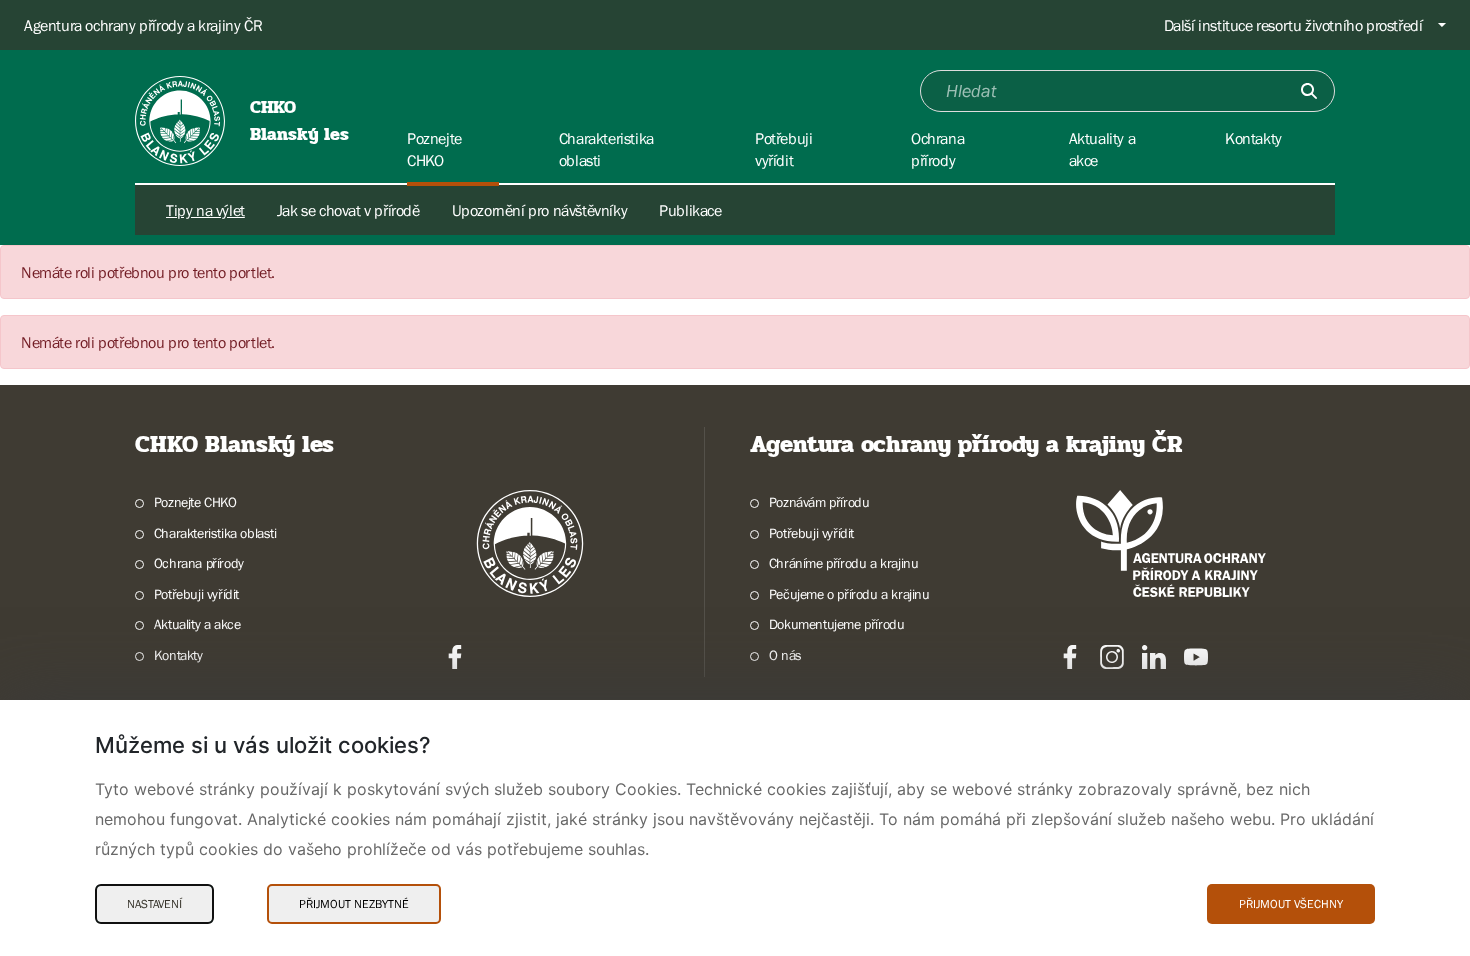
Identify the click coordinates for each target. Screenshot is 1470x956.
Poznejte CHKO (195, 502)
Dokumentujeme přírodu (836, 624)
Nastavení (154, 904)
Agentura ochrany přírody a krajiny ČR (143, 25)
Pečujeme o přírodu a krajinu (849, 594)
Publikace (690, 210)
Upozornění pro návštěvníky (540, 210)
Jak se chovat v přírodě (348, 210)
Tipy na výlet (205, 210)
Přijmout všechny (1291, 904)
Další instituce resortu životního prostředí (1293, 25)
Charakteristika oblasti (215, 533)
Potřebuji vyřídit (196, 594)
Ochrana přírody (199, 563)
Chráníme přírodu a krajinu (843, 563)
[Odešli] (1309, 91)
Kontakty (178, 655)
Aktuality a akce (197, 624)
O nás (785, 655)
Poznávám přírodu (819, 502)
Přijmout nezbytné (354, 904)
